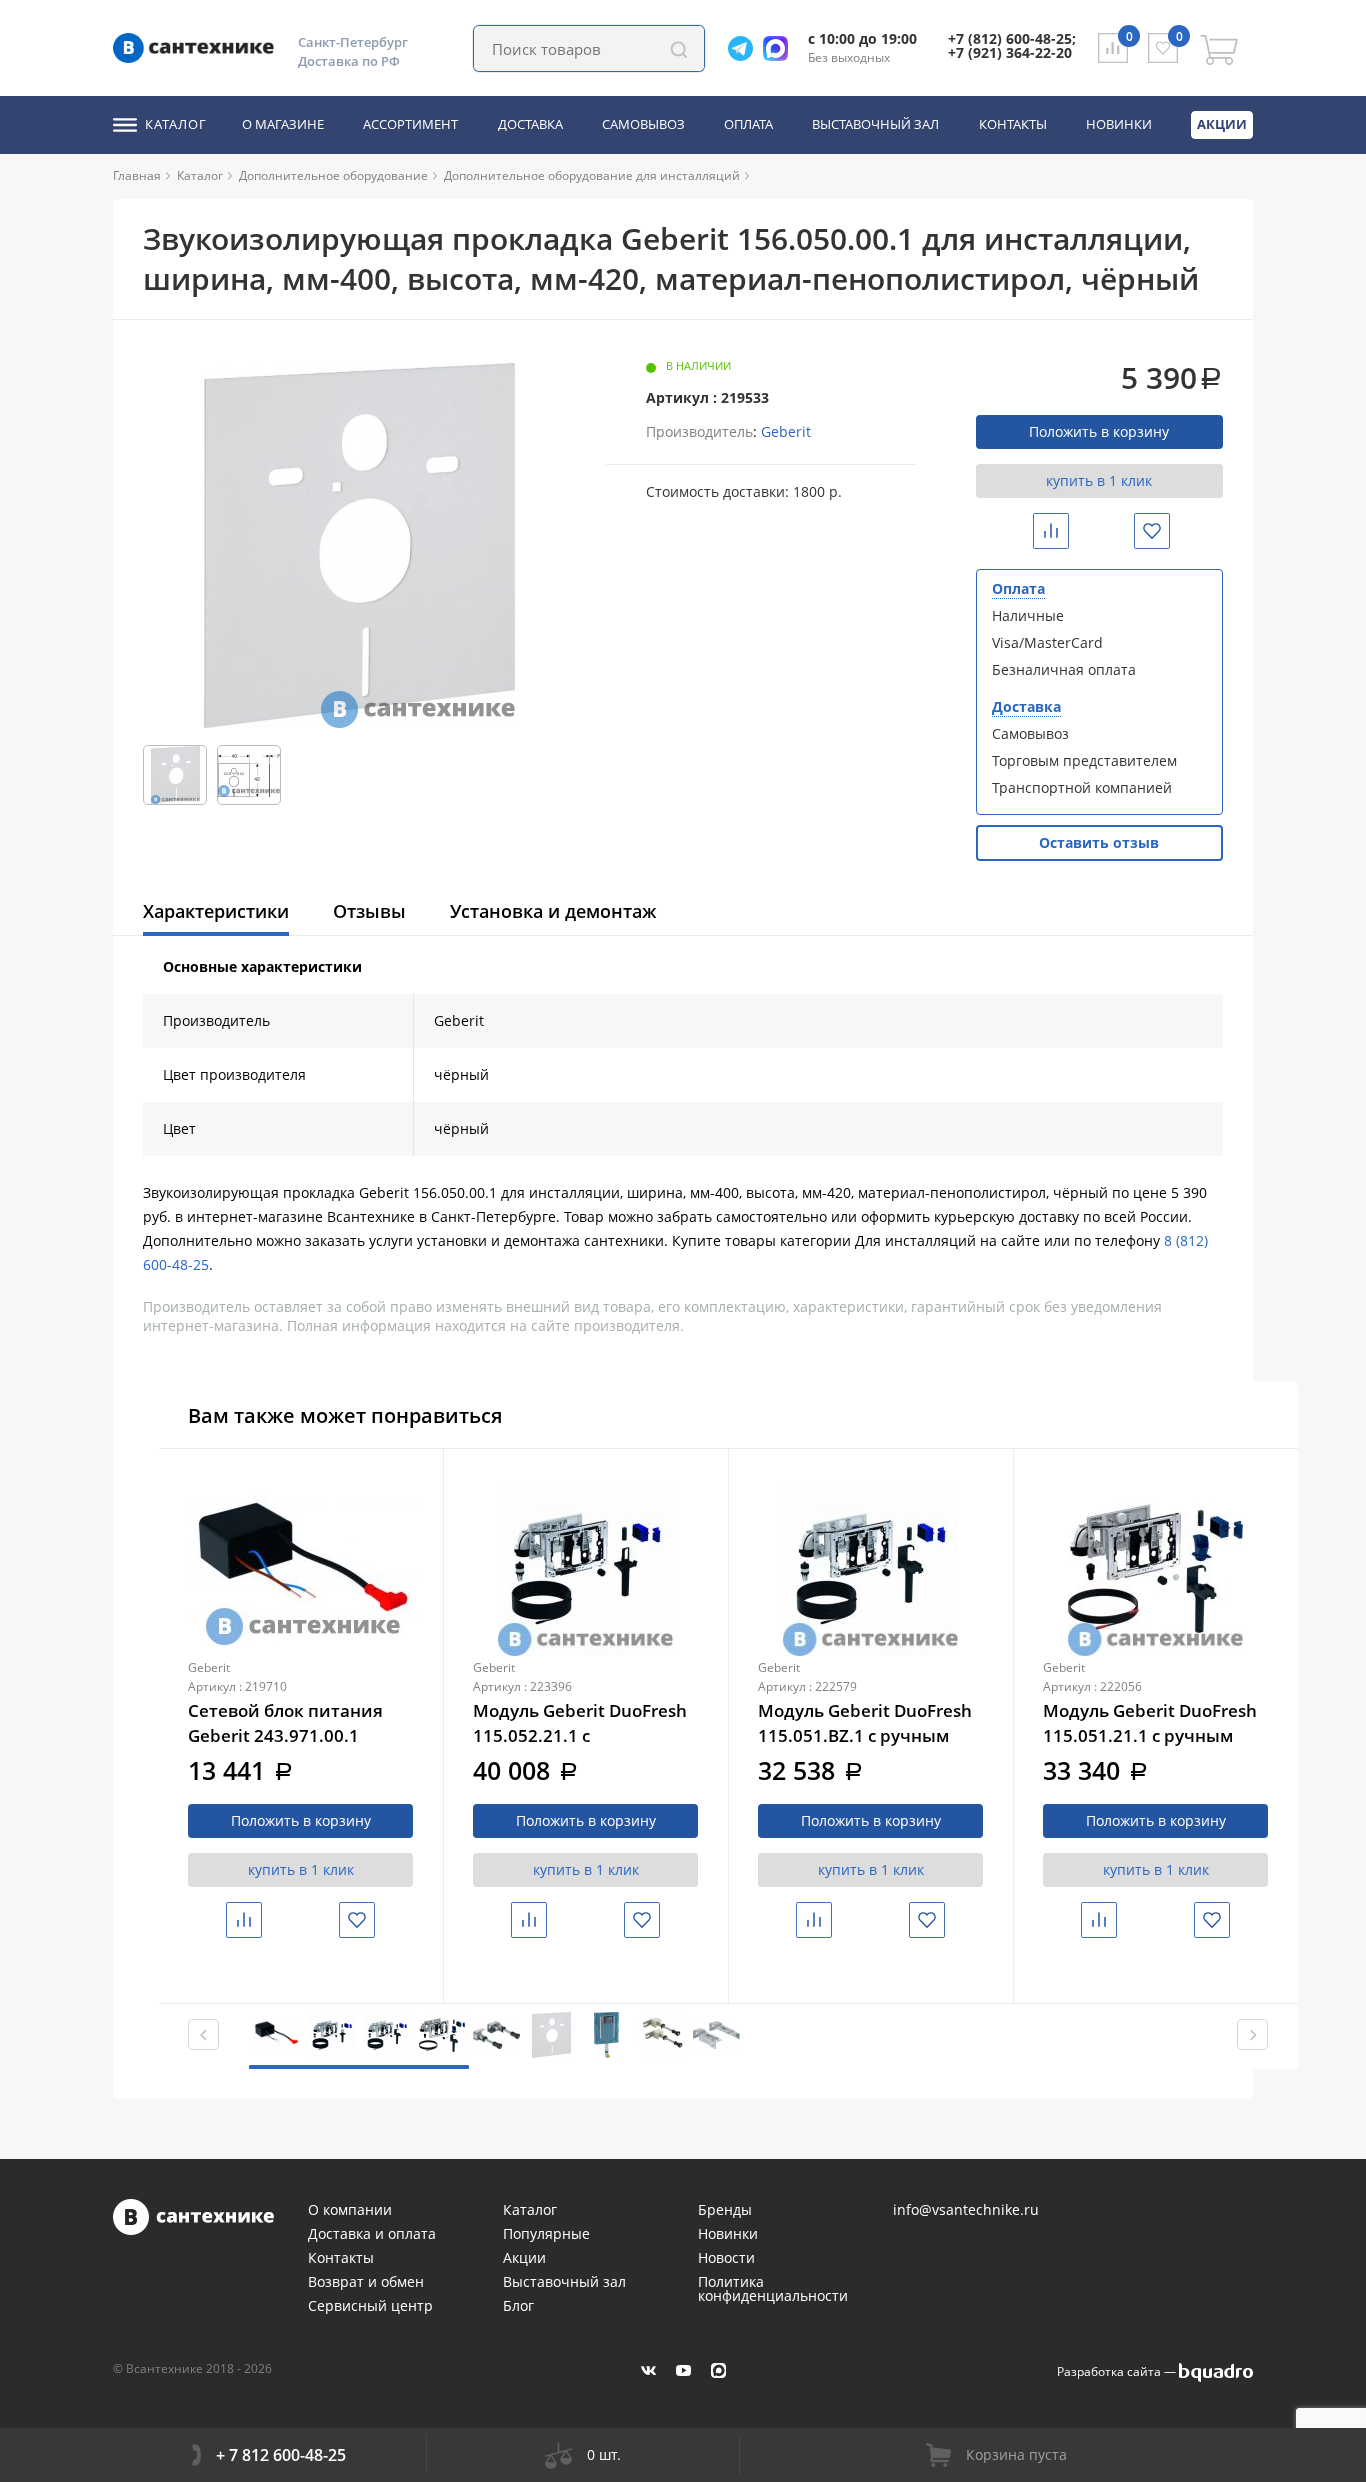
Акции (1222, 124)
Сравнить (1066, 530)
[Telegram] (745, 48)
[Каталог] (231, 175)
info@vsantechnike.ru (966, 2210)
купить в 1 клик (1099, 480)
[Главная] (169, 175)
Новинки (1119, 125)
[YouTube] (683, 2370)
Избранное (1168, 530)
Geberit (786, 431)
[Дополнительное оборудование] (436, 175)
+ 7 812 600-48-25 (281, 2455)
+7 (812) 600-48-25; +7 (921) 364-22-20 (1012, 45)
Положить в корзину (1099, 431)
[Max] (780, 48)
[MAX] (718, 2370)
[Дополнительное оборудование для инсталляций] (748, 175)
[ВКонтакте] (648, 2370)
